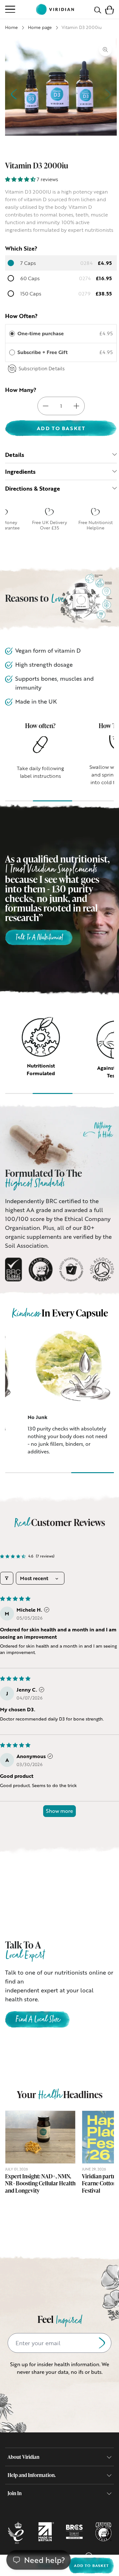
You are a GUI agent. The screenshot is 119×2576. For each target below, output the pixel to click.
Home (11, 27)
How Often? (21, 316)
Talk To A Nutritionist (39, 938)
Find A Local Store (37, 2020)
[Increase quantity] (76, 406)
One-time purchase (41, 333)
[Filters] (7, 1578)
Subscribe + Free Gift (43, 352)
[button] (109, 9)
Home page (40, 27)
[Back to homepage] (55, 9)
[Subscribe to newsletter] (102, 2343)
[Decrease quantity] (46, 406)
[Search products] (98, 9)
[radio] (12, 334)
